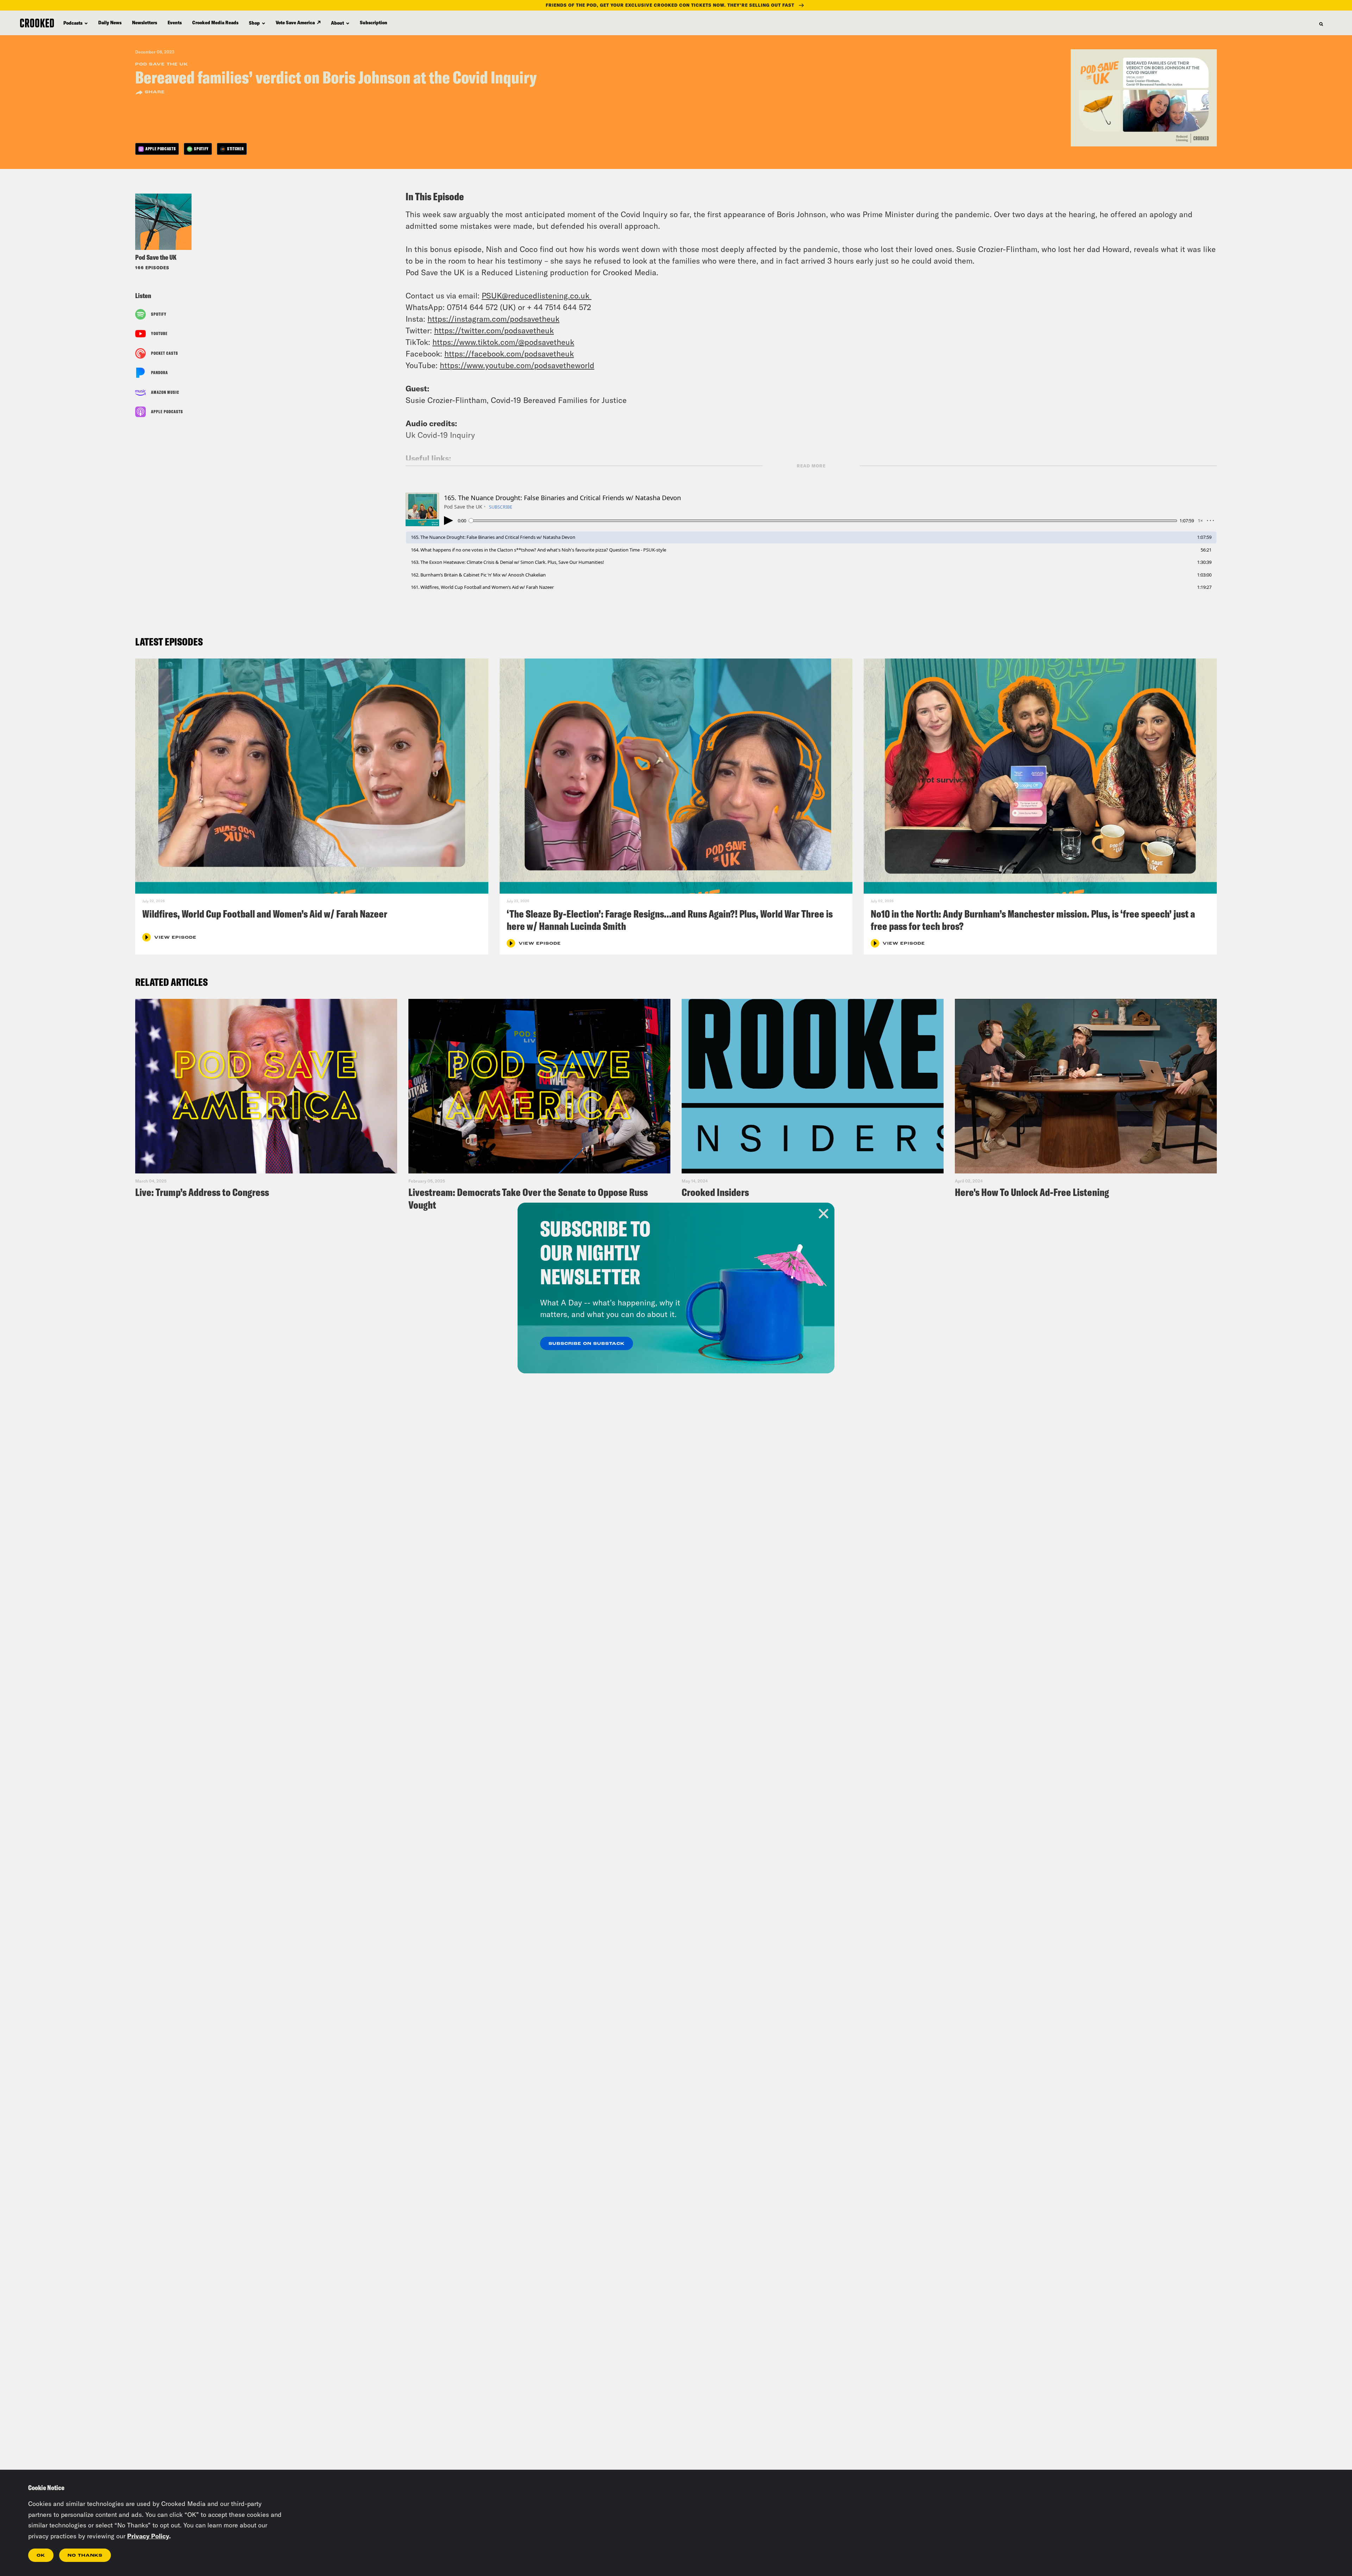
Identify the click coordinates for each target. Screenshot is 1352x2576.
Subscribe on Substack (587, 1344)
